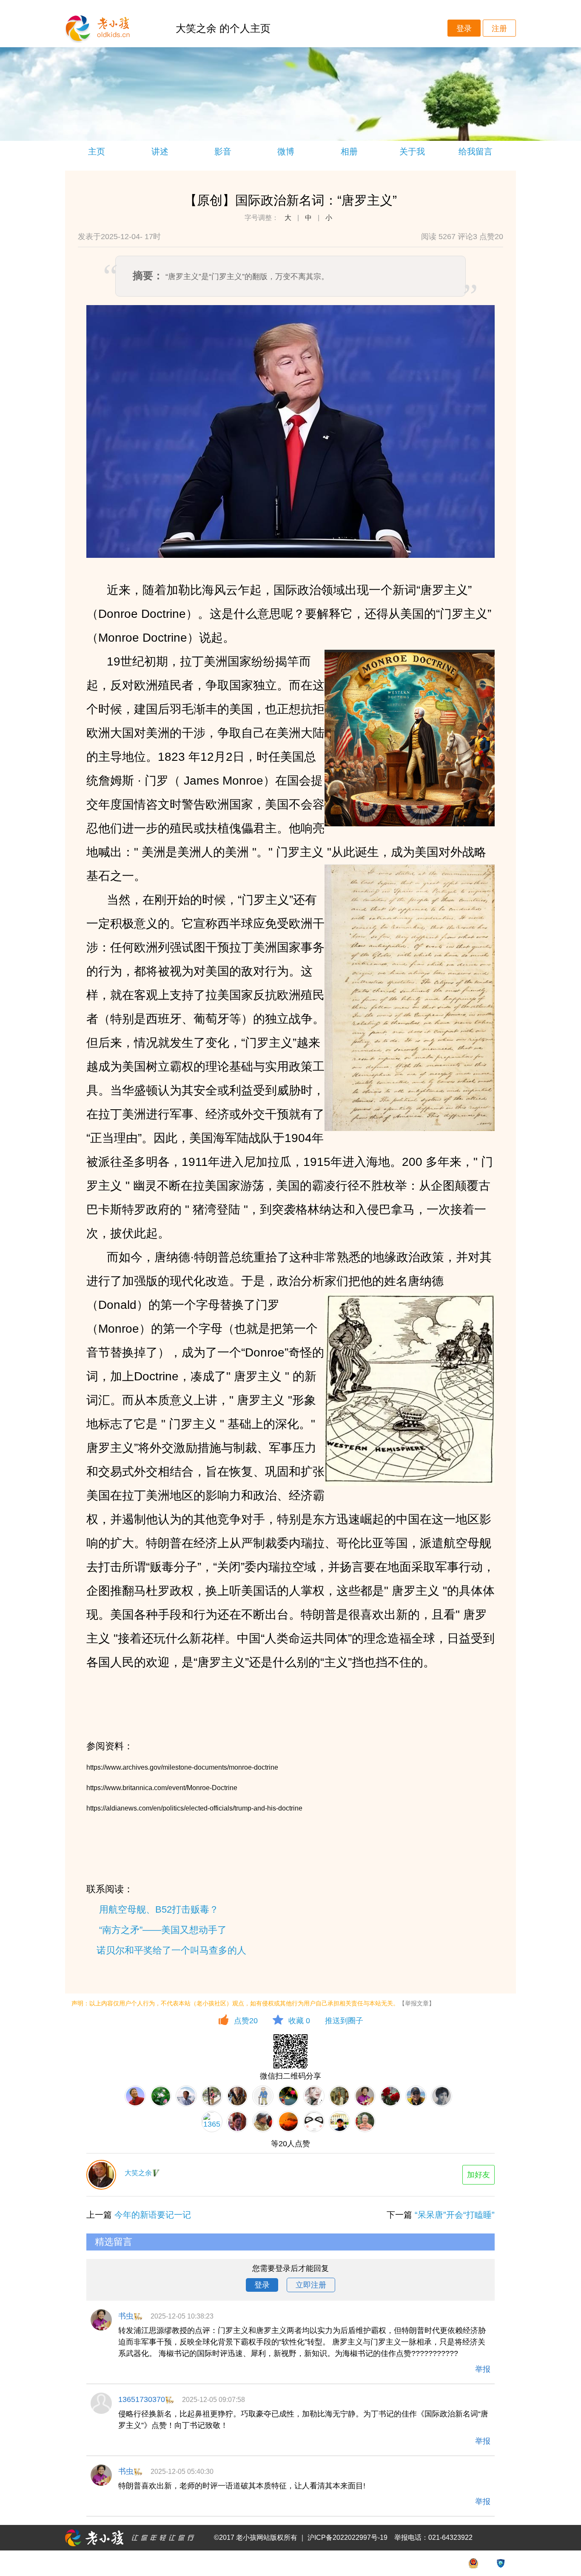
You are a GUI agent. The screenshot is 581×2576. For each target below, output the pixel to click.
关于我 (412, 151)
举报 (483, 2369)
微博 (286, 151)
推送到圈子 (344, 2021)
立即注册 (311, 2285)
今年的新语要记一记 (153, 2215)
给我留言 (476, 151)
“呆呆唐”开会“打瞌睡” (455, 2215)
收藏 (299, 2021)
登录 (464, 29)
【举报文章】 (417, 2003)
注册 (499, 29)
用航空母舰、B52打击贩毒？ (159, 1909)
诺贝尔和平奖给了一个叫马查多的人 (171, 1950)
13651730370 (142, 2399)
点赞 (246, 2021)
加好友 (478, 2175)
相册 (349, 151)
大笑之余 (138, 2173)
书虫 (126, 2316)
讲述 (160, 151)
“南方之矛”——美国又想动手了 (163, 1930)
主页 (97, 151)
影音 (223, 151)
